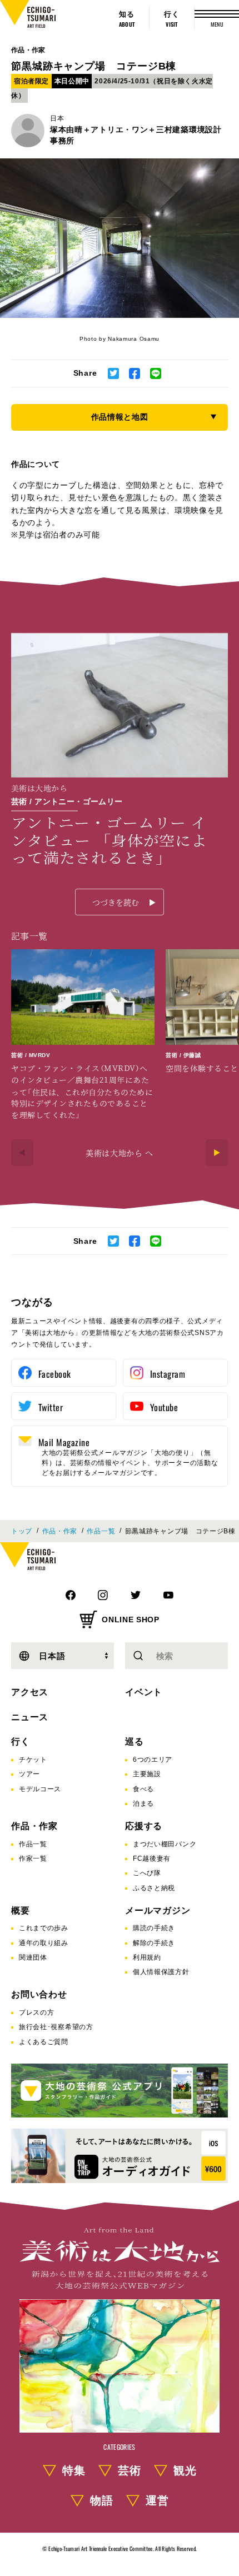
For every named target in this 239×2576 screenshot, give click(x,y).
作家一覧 (33, 1858)
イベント (144, 1692)
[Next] (217, 1153)
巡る (135, 1742)
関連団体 (33, 1957)
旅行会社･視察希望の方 (56, 2027)
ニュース (30, 1717)
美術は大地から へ (120, 1153)
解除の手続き (154, 1943)
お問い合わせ (39, 1994)
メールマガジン (158, 1910)
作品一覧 (101, 1531)
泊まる (143, 1803)
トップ (22, 1531)
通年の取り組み (44, 1943)
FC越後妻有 (152, 1858)
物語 (102, 2500)
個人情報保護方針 (161, 1972)
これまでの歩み (44, 1928)
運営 (157, 2500)
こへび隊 (147, 1873)
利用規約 (147, 1957)
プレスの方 (37, 2012)
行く (21, 1742)
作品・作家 (28, 50)
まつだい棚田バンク (165, 1844)
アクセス (30, 1692)
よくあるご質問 (44, 2042)
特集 (74, 2470)
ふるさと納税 (154, 1888)
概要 (21, 1910)
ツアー (29, 1774)
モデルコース (40, 1789)
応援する (144, 1826)
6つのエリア (153, 1760)
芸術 (130, 2470)
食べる (143, 1789)
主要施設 (147, 1774)
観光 (185, 2470)
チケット (33, 1760)
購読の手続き (154, 1928)
